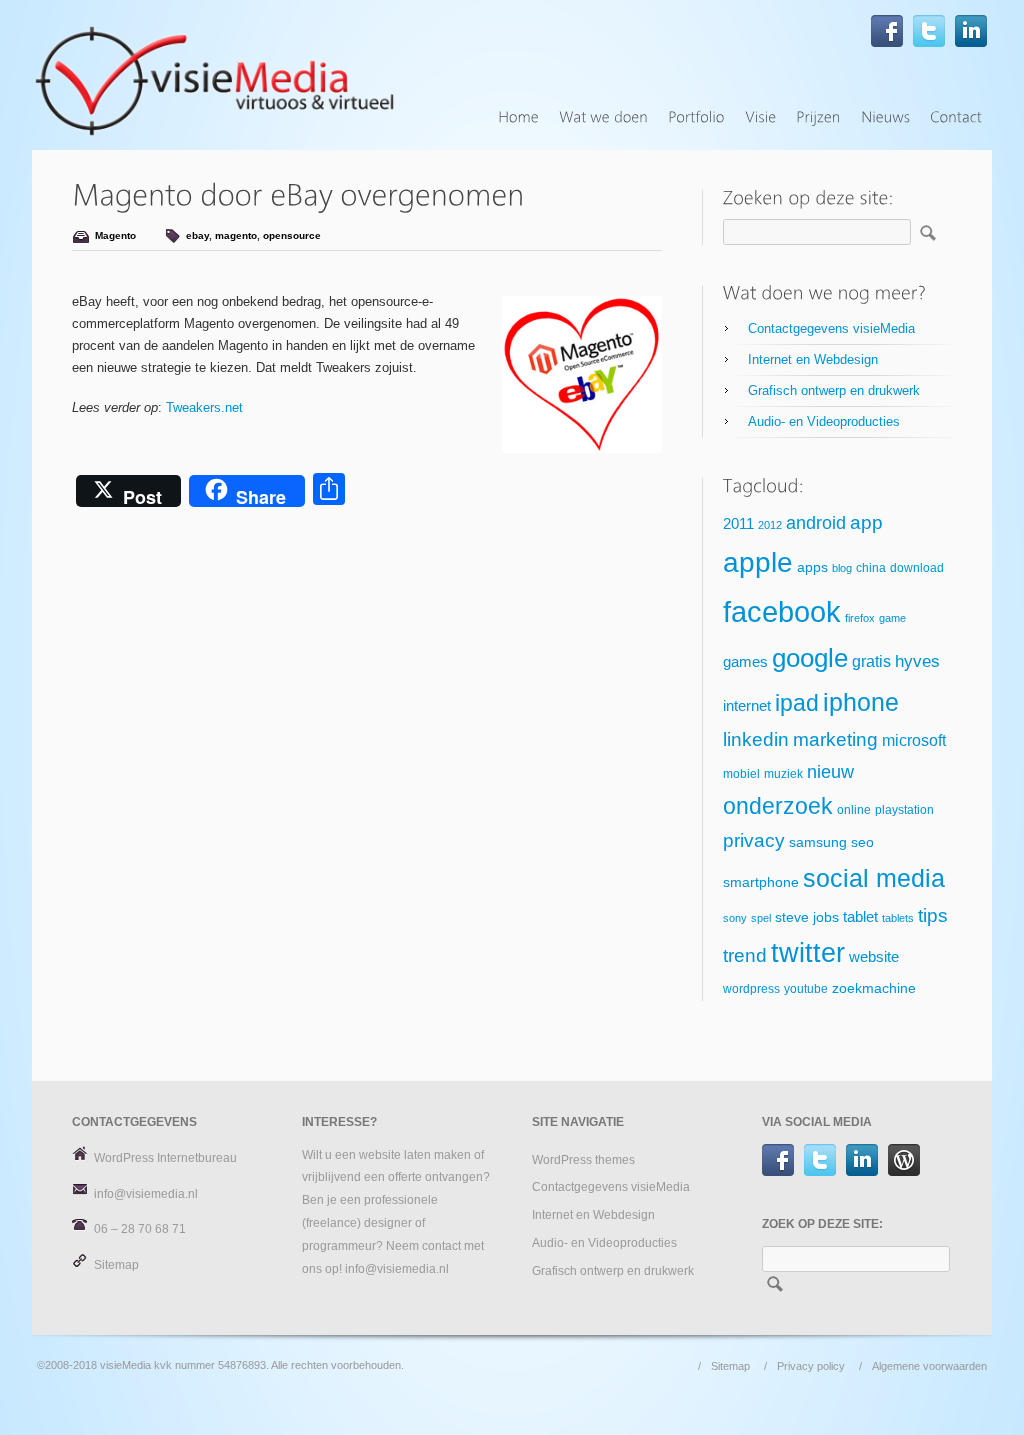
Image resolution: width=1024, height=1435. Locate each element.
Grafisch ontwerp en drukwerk (834, 390)
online (854, 810)
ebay (197, 235)
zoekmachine (874, 988)
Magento (115, 235)
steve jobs (807, 917)
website (874, 957)
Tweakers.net (204, 407)
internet (747, 706)
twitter (808, 953)
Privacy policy (811, 1366)
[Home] (518, 117)
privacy (754, 840)
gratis (871, 661)
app (866, 522)
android (816, 523)
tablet (860, 917)
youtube (806, 989)
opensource (292, 235)
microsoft (914, 740)
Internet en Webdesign (813, 359)
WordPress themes (583, 1160)
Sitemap (116, 1265)
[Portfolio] (696, 117)
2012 (770, 525)
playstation (904, 810)
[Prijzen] (818, 117)
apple (758, 562)
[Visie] (760, 117)
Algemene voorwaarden (929, 1366)
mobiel (741, 774)
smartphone (761, 882)
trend (745, 955)
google (810, 658)
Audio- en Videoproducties (824, 421)
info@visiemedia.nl (146, 1194)
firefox (860, 618)
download (917, 568)
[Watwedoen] (603, 117)
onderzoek (778, 806)
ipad (797, 703)
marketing (835, 739)
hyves (917, 661)
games (745, 662)
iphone (861, 702)
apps (812, 567)
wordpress (751, 989)
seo (862, 842)
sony (735, 918)
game (892, 618)
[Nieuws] (885, 117)
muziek (783, 774)
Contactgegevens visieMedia (831, 328)
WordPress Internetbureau (165, 1158)
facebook (782, 611)
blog (842, 568)
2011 (738, 524)
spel (761, 918)
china (871, 568)
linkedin (756, 739)
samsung (818, 842)
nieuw (830, 772)
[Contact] (956, 117)
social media (874, 878)
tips (933, 915)
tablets (898, 918)
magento (236, 235)
